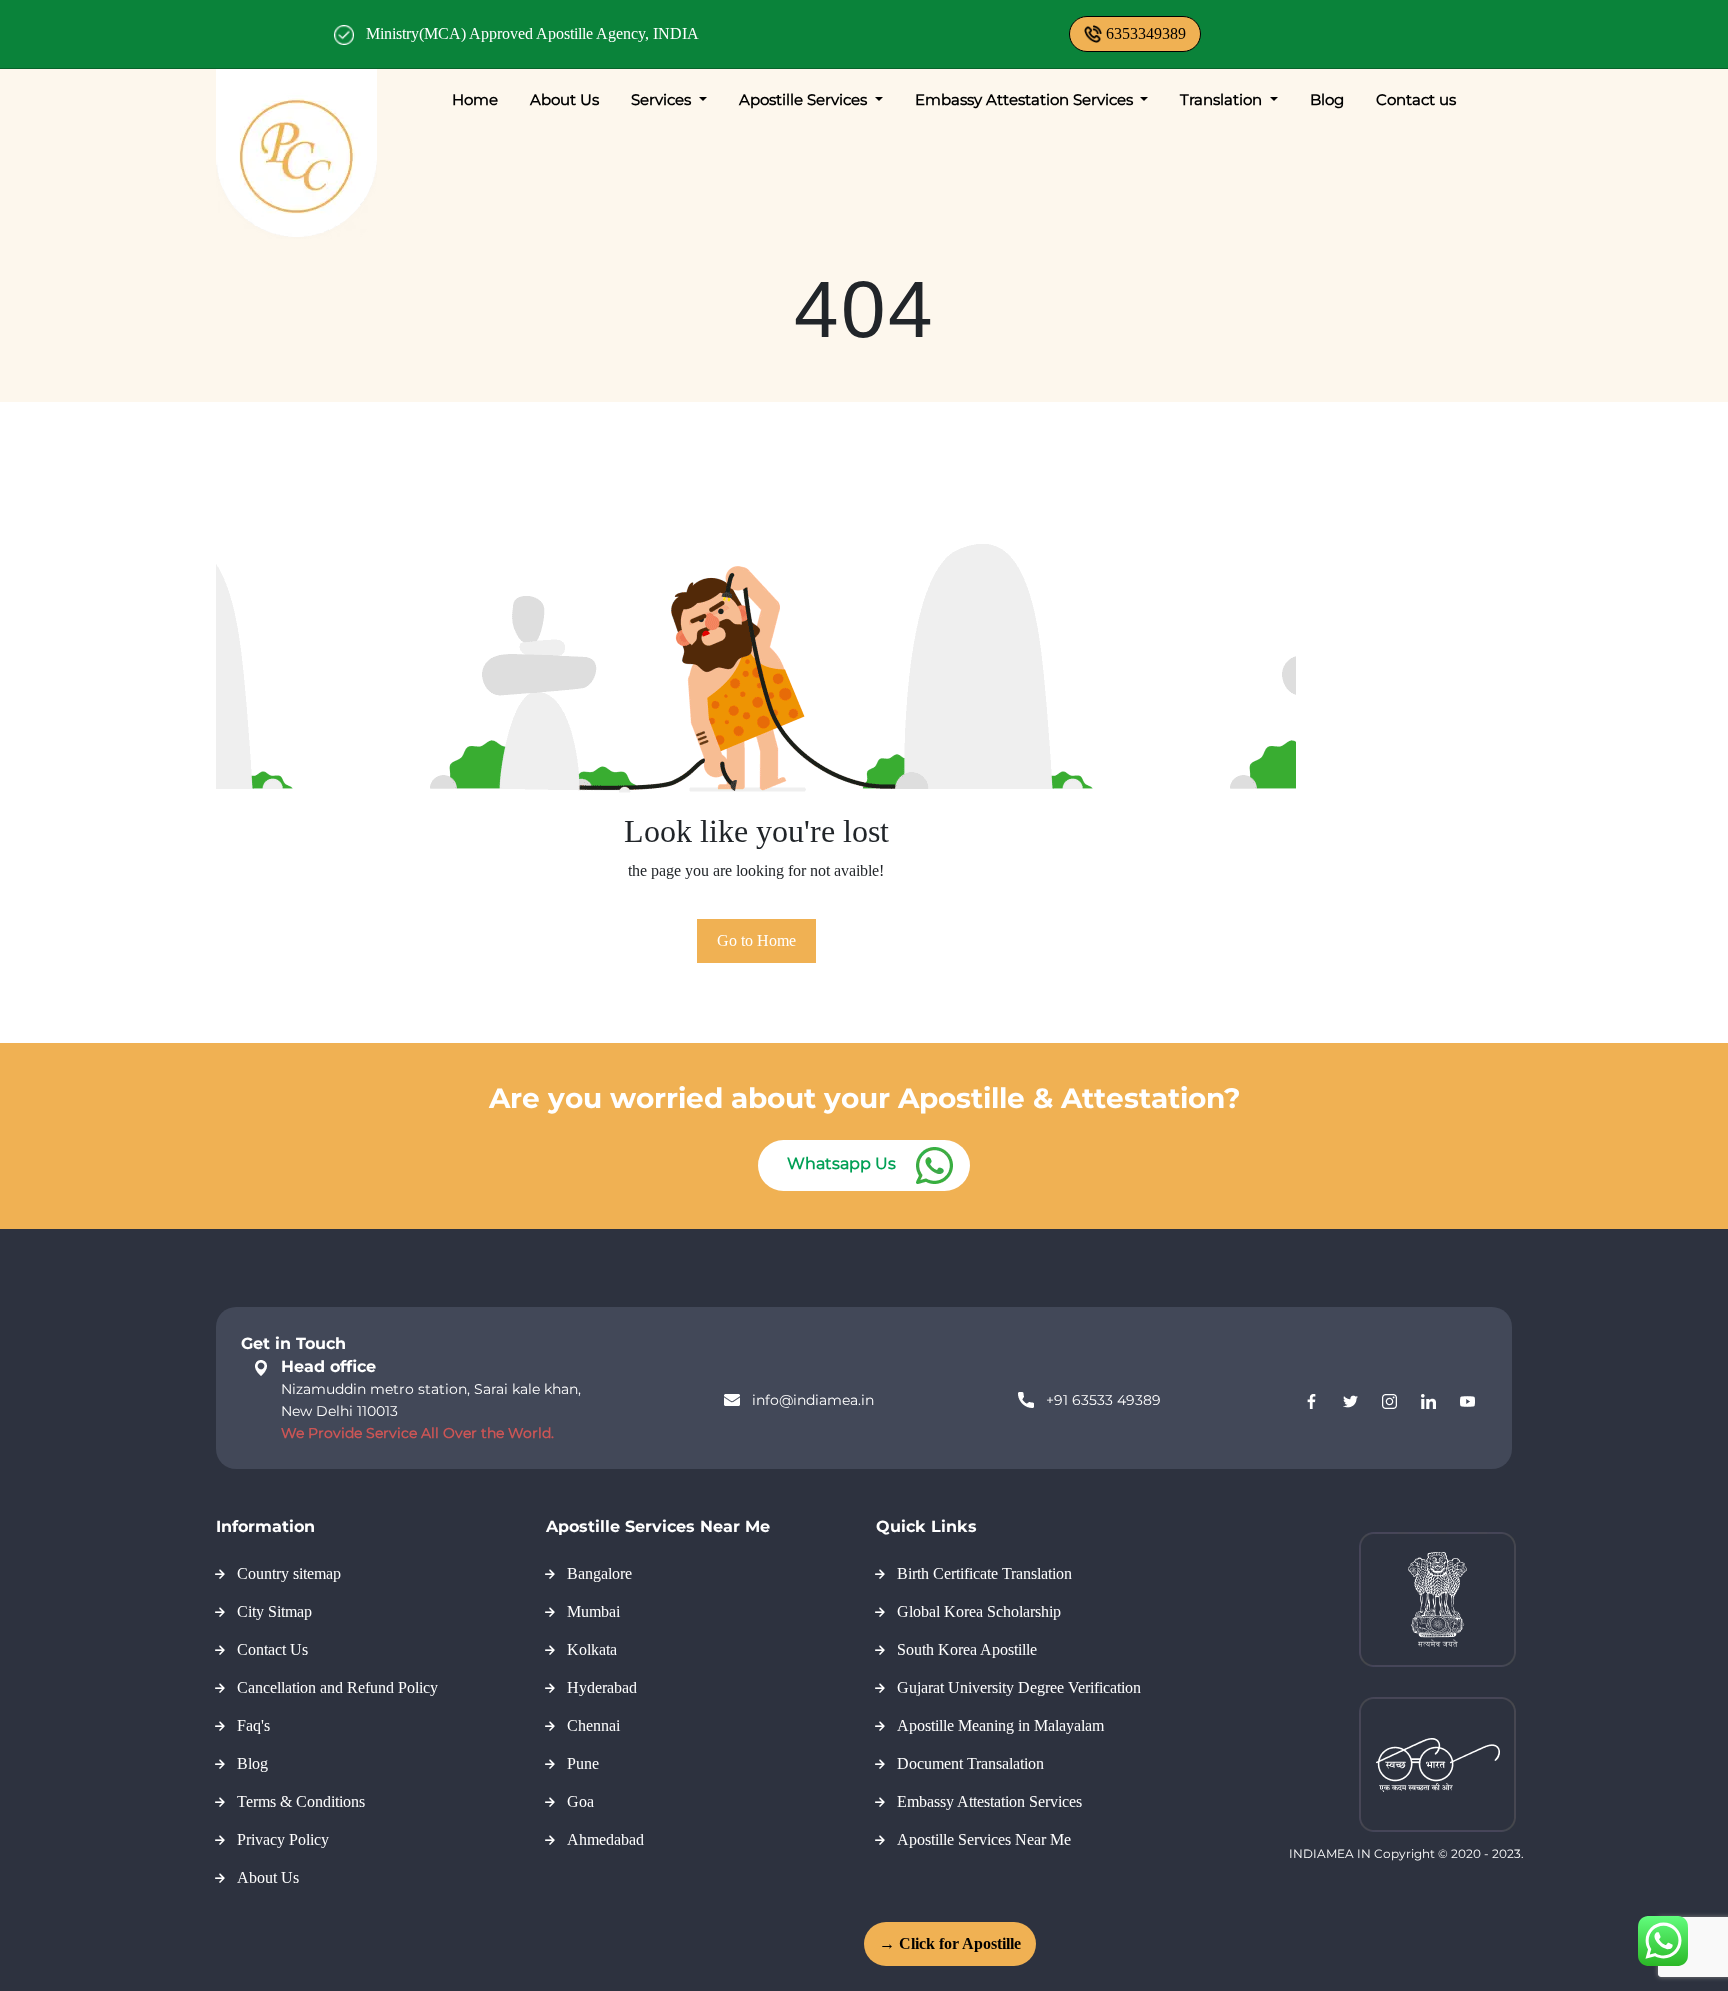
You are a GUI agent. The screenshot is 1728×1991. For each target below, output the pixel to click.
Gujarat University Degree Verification (1019, 1687)
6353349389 (1146, 33)
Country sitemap (289, 1573)
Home (475, 99)
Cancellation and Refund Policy (337, 1687)
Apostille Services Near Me (984, 1839)
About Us (564, 99)
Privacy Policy (283, 1839)
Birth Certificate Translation (984, 1573)
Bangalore (599, 1573)
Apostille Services (805, 99)
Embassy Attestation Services (1026, 99)
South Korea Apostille (967, 1649)
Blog (1327, 99)
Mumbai (593, 1611)
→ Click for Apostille (950, 1943)
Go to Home (756, 940)
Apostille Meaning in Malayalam (1000, 1725)
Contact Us (272, 1649)
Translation (1223, 99)
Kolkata (592, 1649)
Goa (580, 1801)
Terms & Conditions (301, 1801)
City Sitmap (274, 1611)
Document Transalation (970, 1763)
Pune (583, 1763)
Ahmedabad (605, 1839)
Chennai (593, 1725)
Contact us (1416, 99)
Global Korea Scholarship (979, 1611)
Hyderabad (602, 1687)
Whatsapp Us (841, 1163)
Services (663, 99)
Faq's (253, 1725)
